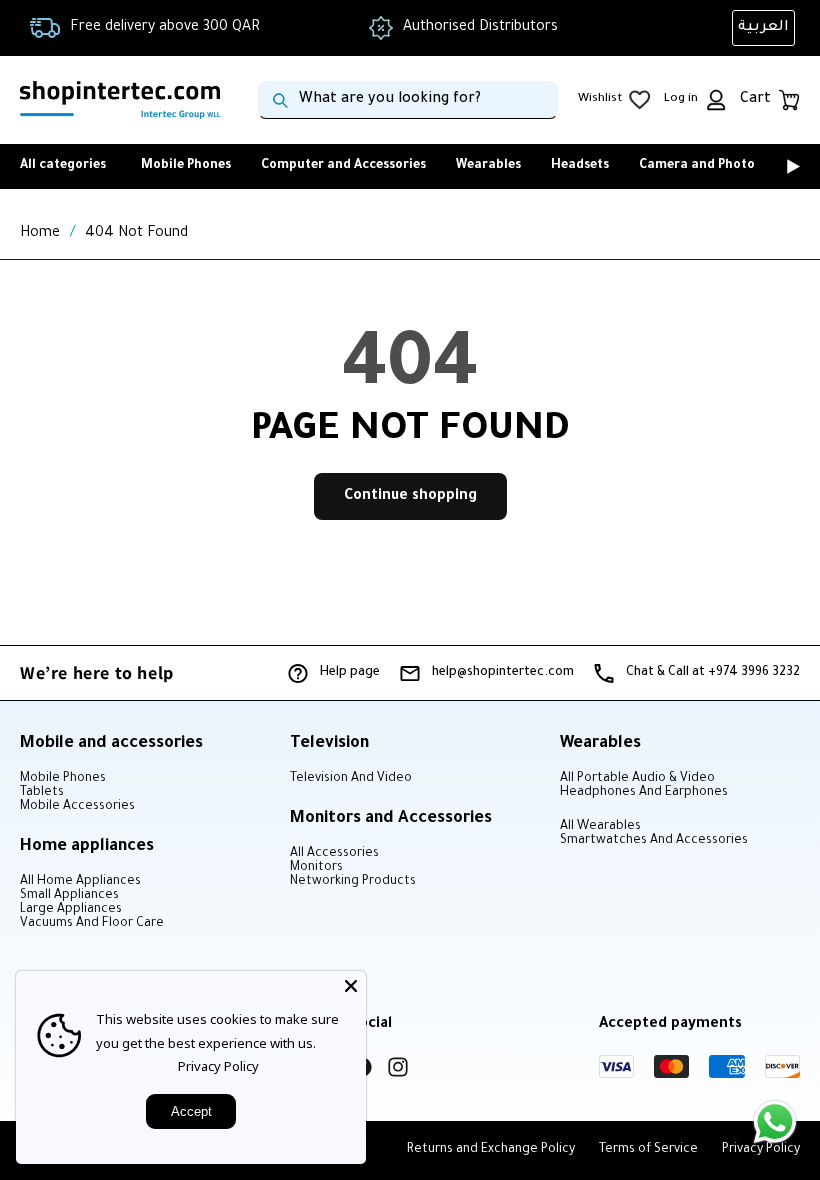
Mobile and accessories (111, 744)
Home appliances (87, 847)
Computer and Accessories (343, 166)
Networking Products (353, 882)
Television (329, 744)
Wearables (488, 166)
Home (40, 234)
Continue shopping (410, 497)
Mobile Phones (186, 166)
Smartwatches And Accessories (654, 841)
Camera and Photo (697, 166)
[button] (765, 166)
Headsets (580, 166)
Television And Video (351, 779)
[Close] (351, 986)
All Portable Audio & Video (637, 779)
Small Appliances (69, 896)
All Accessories (334, 854)
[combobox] (408, 100)
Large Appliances (71, 910)
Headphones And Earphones (644, 793)
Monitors (316, 868)
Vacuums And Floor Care (92, 924)
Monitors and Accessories (391, 819)
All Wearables (600, 827)
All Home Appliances (80, 882)
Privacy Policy (218, 1066)
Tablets (42, 793)
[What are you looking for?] (280, 100)
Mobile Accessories (77, 807)
